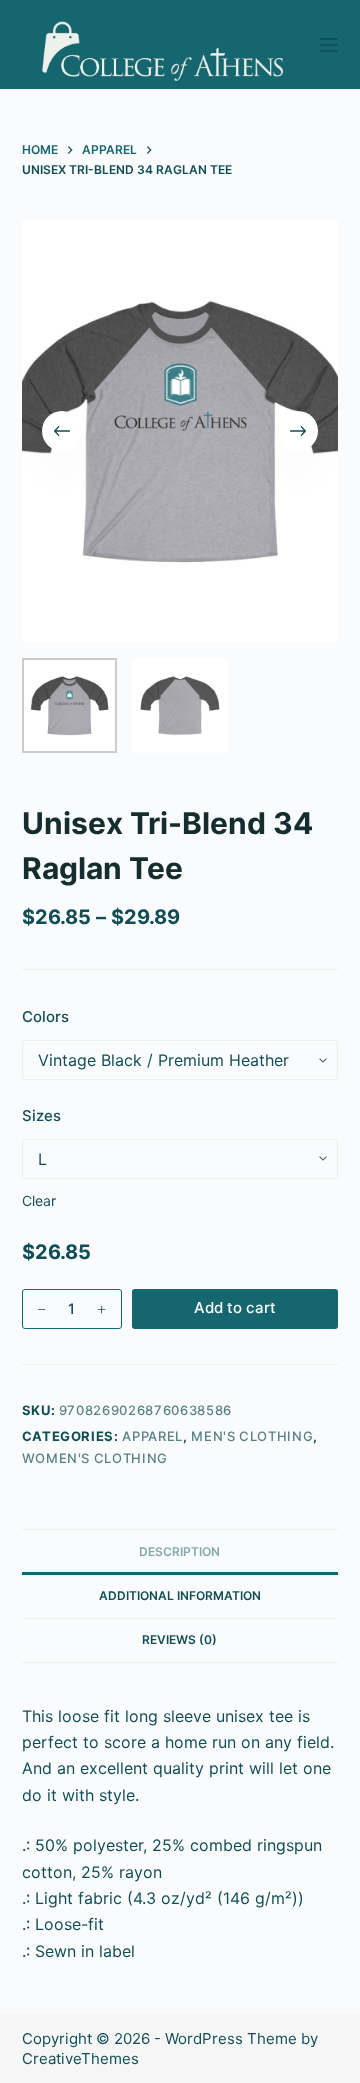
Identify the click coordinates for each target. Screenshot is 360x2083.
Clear (39, 1200)
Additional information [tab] (180, 1595)
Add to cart (235, 1307)
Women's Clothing (95, 1458)
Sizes (41, 1115)
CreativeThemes (80, 2058)
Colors (45, 1016)
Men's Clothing (252, 1436)
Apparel (152, 1436)
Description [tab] (179, 1551)
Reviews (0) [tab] (179, 1639)
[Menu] (329, 45)
